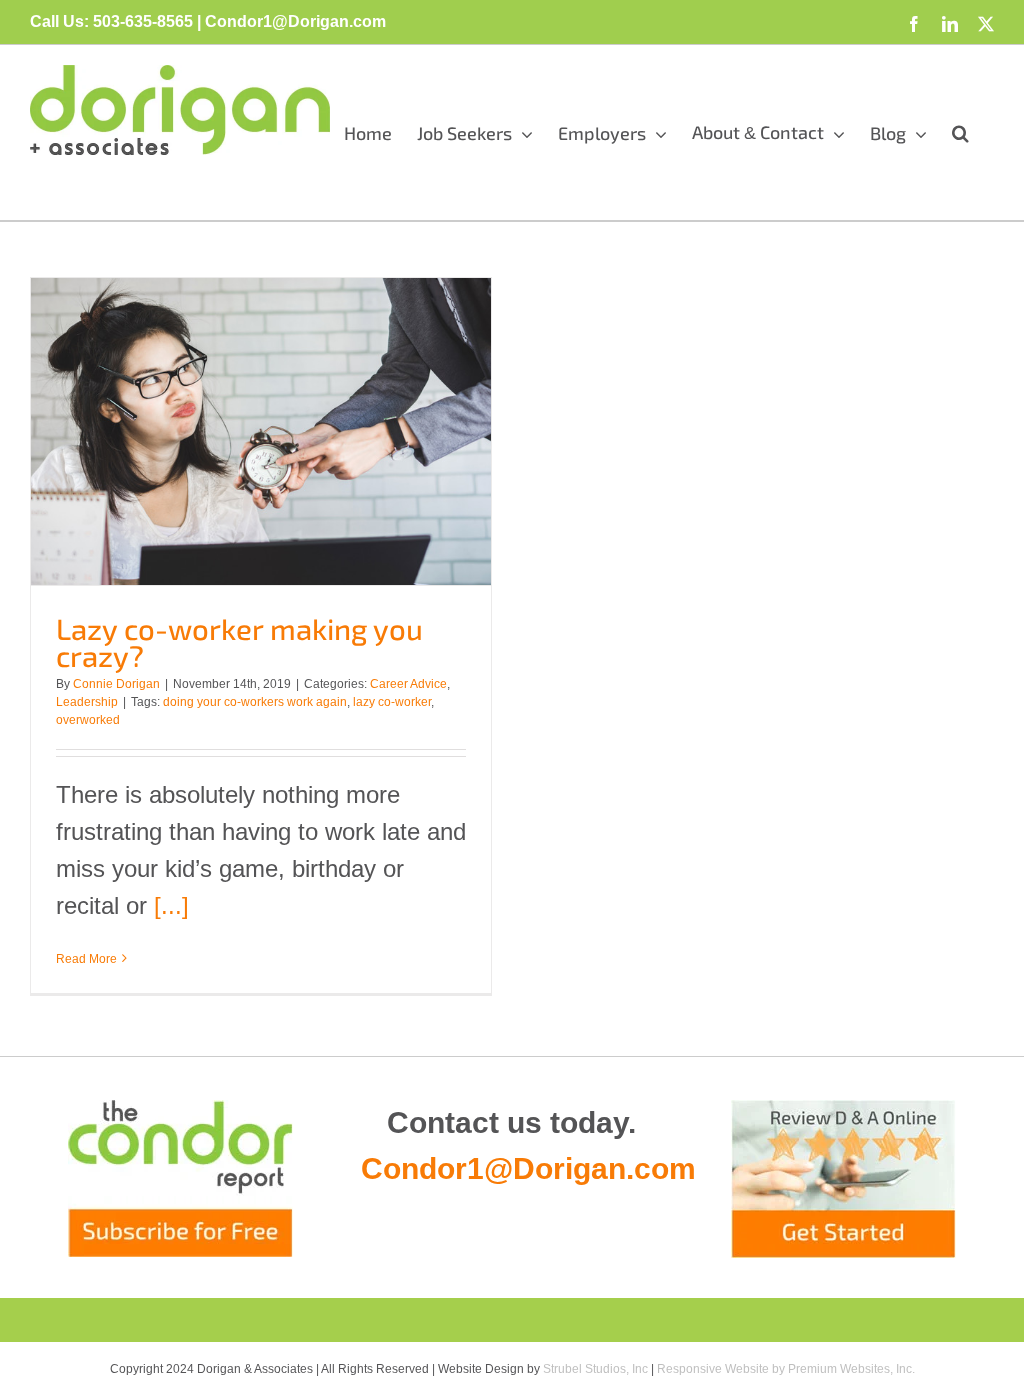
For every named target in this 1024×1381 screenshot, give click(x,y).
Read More (86, 959)
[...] (171, 905)
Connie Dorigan (116, 684)
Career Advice (408, 684)
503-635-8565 (143, 21)
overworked (88, 720)
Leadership (87, 702)
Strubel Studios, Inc (595, 1369)
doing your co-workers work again (255, 702)
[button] (960, 132)
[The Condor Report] (180, 1178)
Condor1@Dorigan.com (528, 1168)
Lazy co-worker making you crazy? (239, 642)
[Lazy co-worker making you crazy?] (261, 431)
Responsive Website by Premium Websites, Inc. (786, 1369)
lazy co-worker (392, 702)
